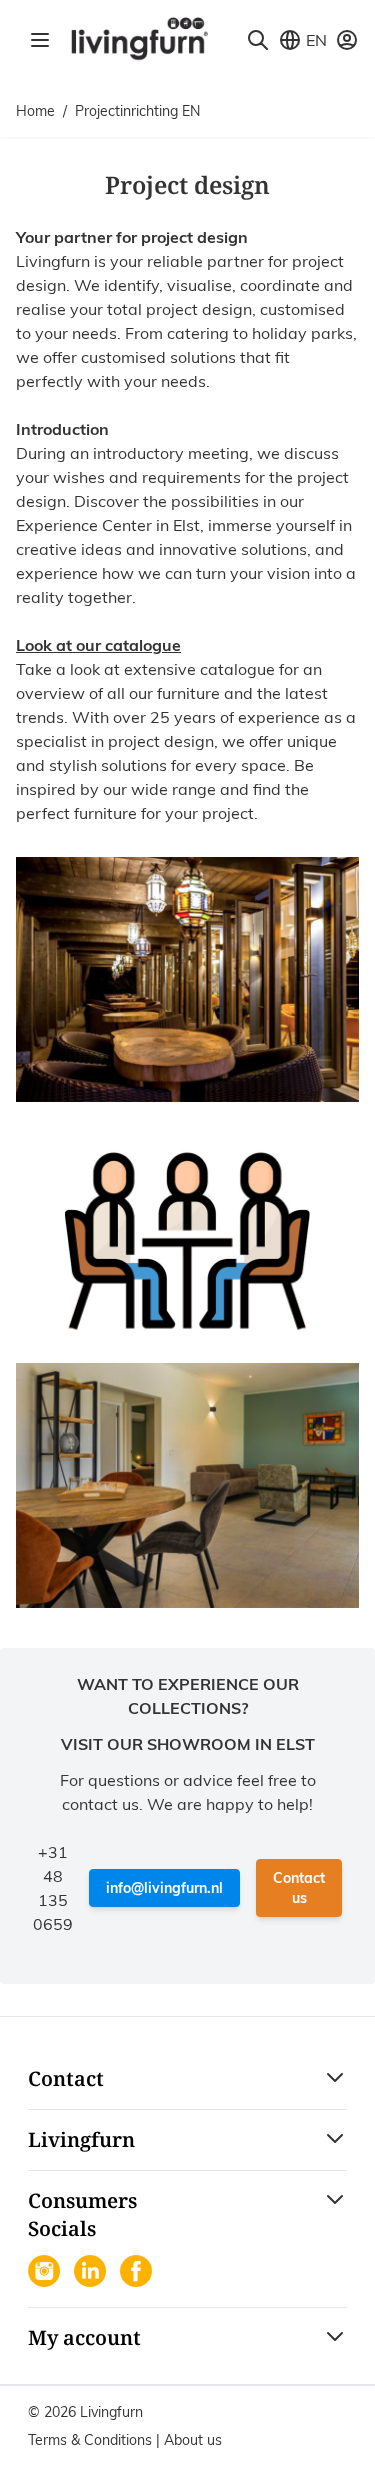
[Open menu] (40, 40)
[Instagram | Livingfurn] (46, 2273)
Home (35, 111)
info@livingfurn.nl (164, 1888)
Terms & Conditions (92, 2440)
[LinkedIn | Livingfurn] (92, 2273)
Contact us (299, 1888)
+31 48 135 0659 (53, 1888)
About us (193, 2440)
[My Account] (347, 40)
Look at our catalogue (98, 645)
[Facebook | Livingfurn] (138, 2273)
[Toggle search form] (258, 40)
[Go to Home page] (139, 37)
